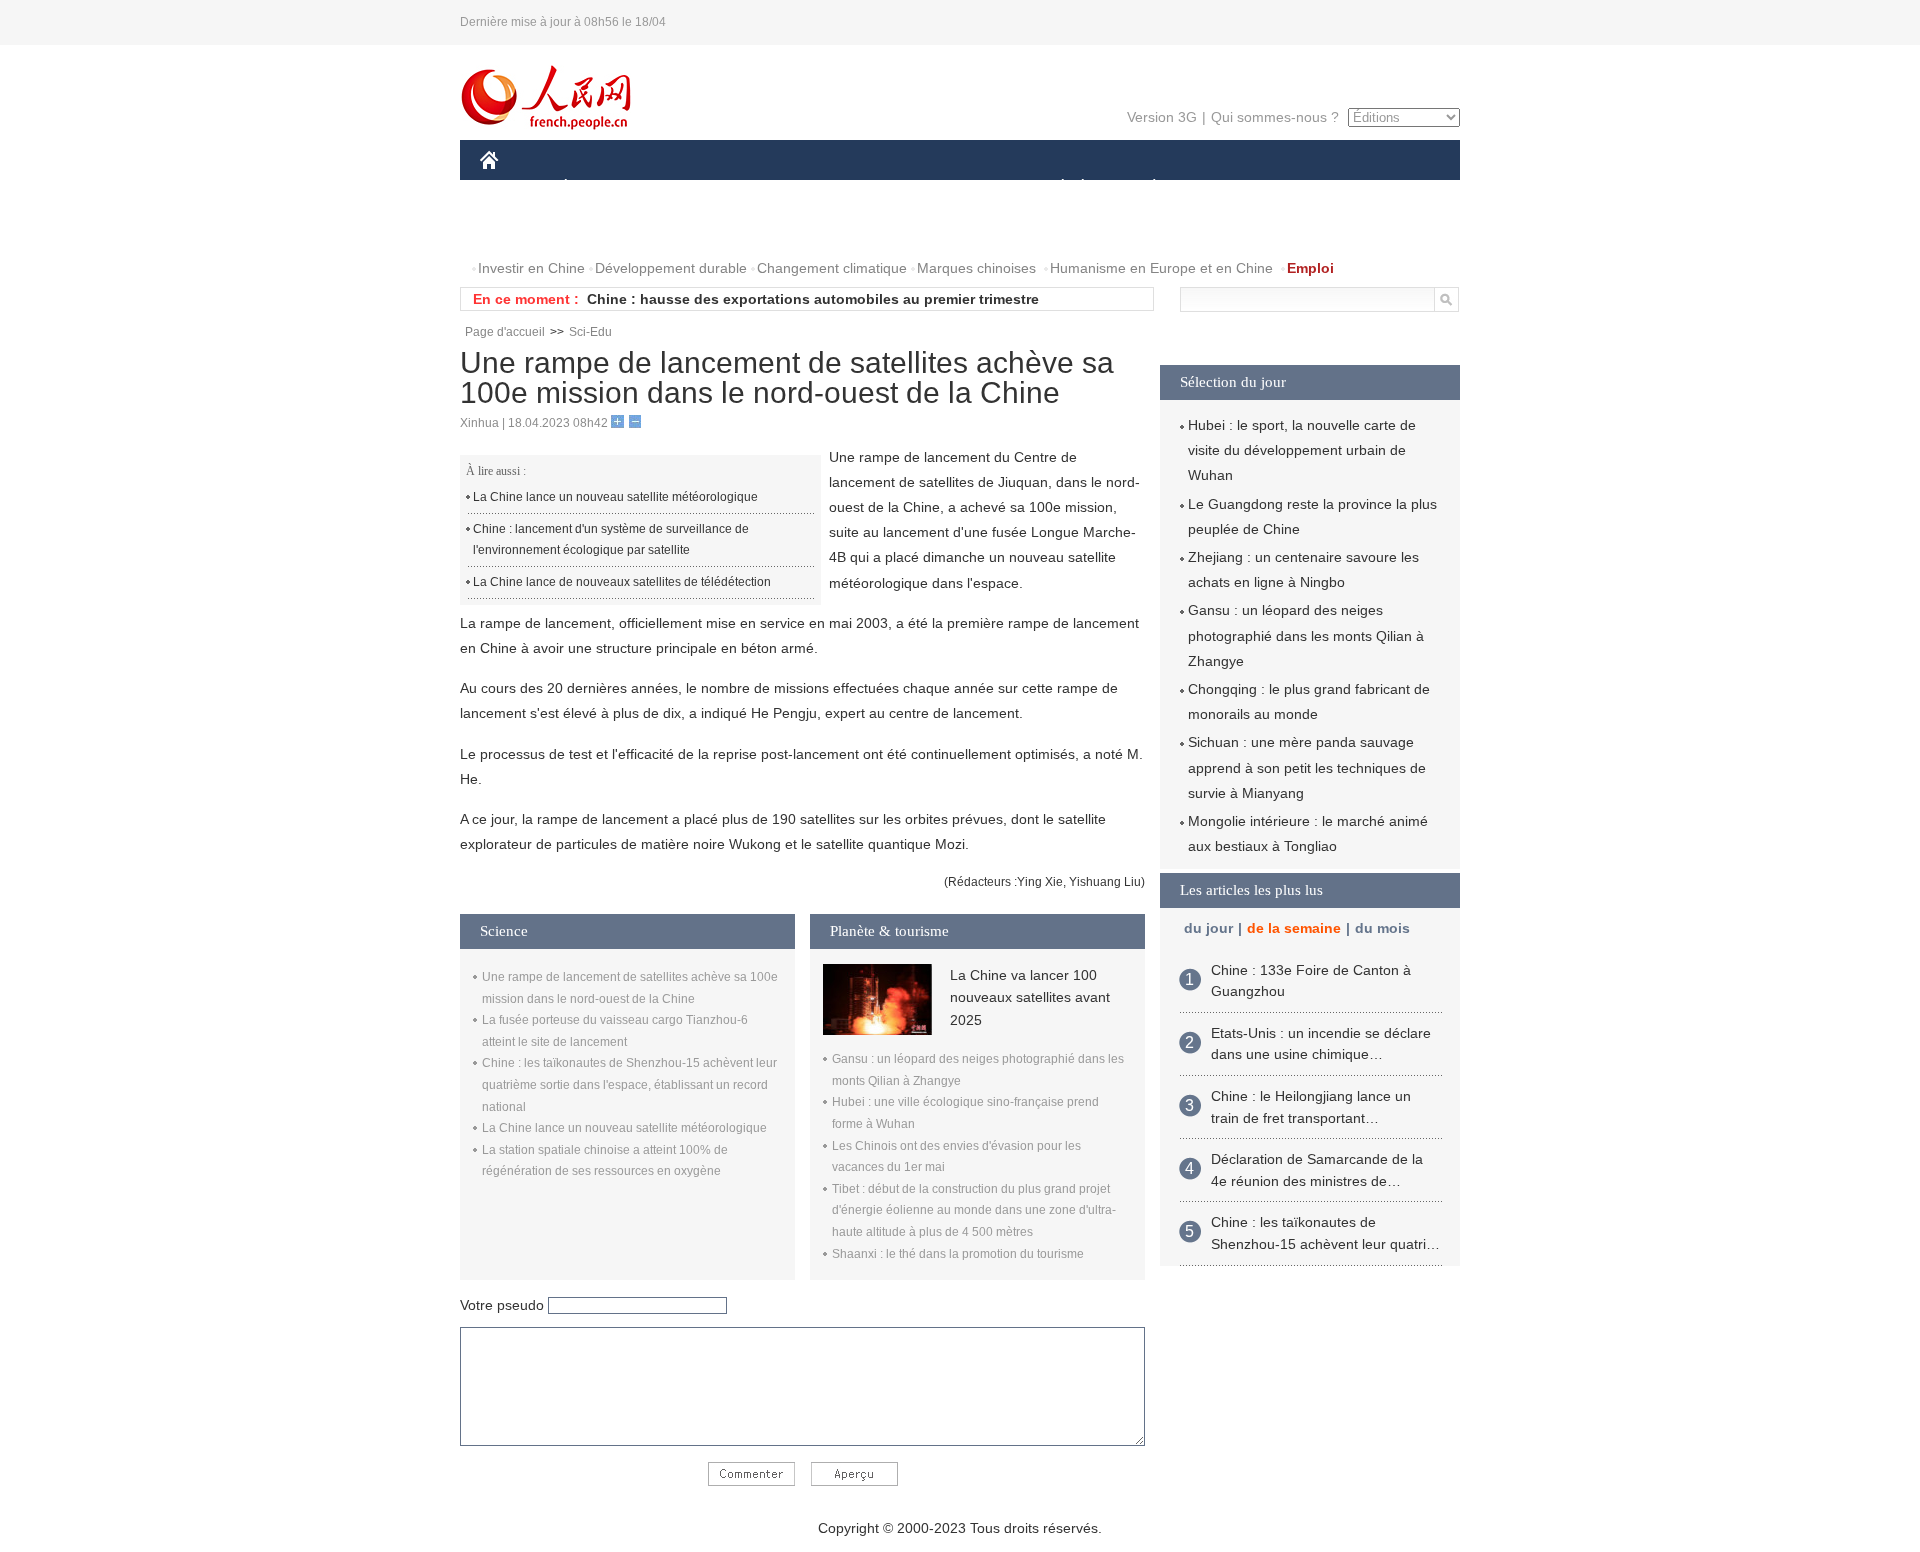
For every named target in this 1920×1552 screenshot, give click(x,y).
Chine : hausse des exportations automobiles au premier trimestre (813, 299)
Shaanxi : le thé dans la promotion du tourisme (958, 1254)
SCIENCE (871, 188)
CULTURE (962, 188)
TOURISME (1311, 188)
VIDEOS (691, 228)
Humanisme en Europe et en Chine (1161, 268)
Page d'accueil (505, 332)
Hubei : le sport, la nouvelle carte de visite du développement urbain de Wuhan (1302, 450)
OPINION (523, 228)
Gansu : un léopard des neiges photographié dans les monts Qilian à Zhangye (1306, 635)
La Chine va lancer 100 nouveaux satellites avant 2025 (1030, 997)
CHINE (515, 188)
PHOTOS (609, 228)
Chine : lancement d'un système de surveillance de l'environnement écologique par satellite (611, 540)
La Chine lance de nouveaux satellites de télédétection (622, 582)
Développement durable (671, 268)
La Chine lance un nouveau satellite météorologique (615, 497)
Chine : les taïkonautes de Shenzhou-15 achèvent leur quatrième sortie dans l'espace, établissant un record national (629, 1084)
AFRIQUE (781, 188)
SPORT (1225, 188)
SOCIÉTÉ (1053, 188)
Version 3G (1162, 117)
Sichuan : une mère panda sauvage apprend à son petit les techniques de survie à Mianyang (1307, 767)
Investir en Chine (531, 268)
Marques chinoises (976, 268)
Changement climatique (832, 268)
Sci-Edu (590, 332)
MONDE (696, 188)
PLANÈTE (1143, 188)
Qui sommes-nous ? (1275, 117)
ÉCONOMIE (603, 188)
